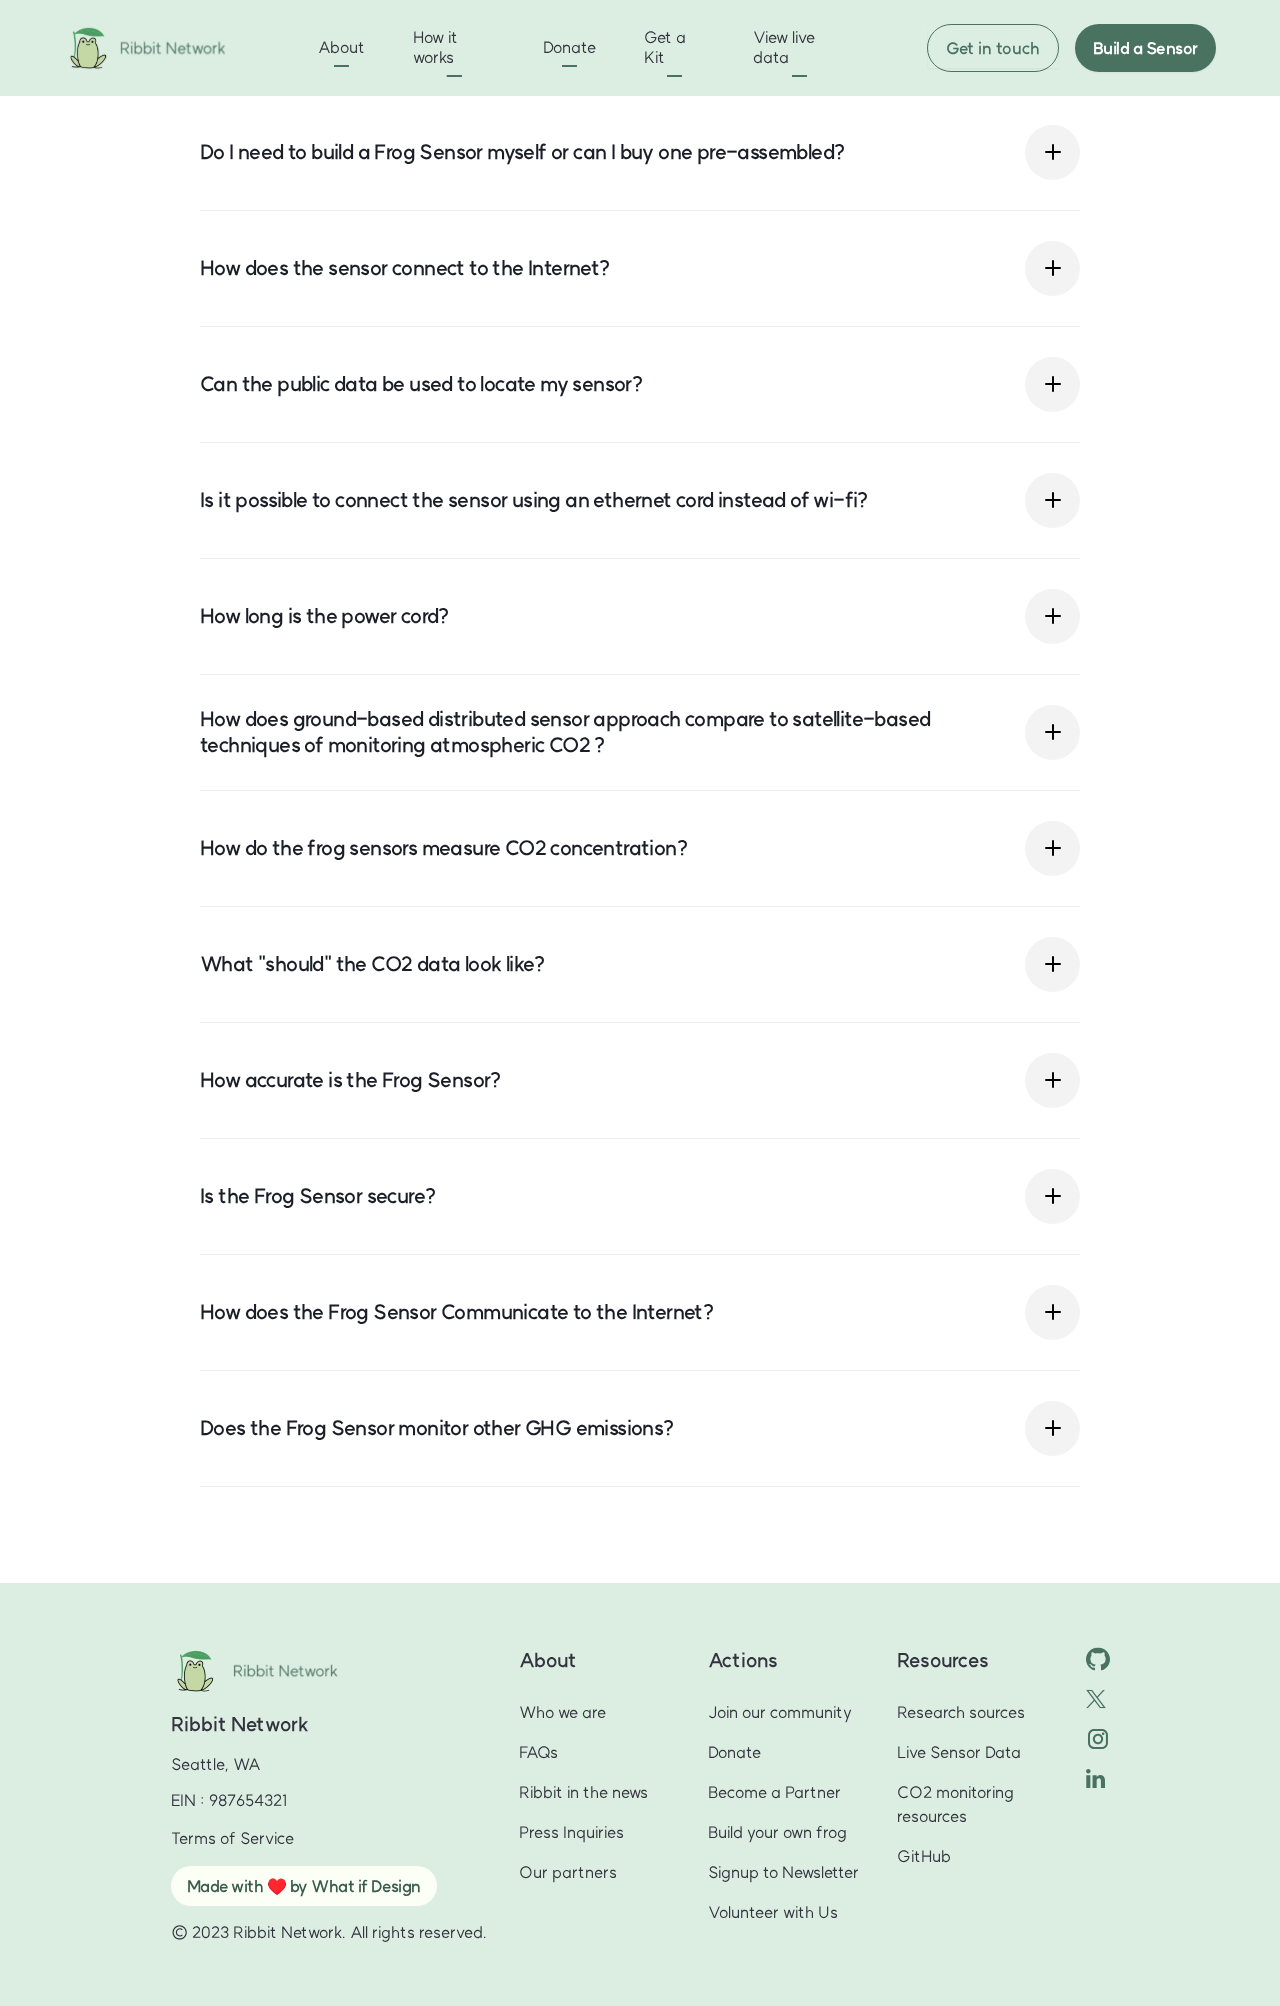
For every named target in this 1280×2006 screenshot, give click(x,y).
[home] (175, 48)
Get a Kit (665, 47)
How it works (435, 47)
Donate (569, 47)
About (341, 47)
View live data (784, 47)
